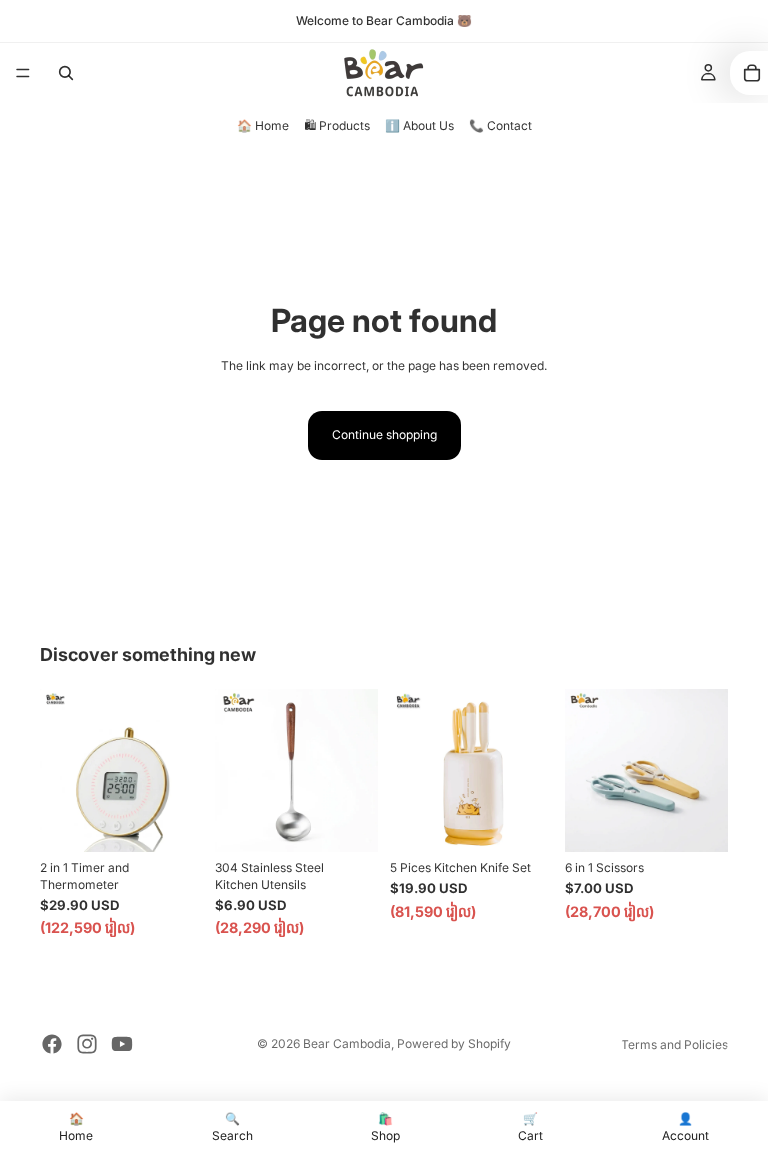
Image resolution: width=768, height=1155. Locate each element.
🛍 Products (337, 125)
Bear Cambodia (347, 1043)
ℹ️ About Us (419, 125)
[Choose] (347, 821)
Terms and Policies (674, 1044)
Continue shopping (384, 434)
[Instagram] (87, 1044)
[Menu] (23, 73)
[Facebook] (52, 1044)
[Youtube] (122, 1044)
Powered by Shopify (454, 1043)
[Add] (172, 821)
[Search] (66, 73)
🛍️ (385, 1127)
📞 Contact (500, 125)
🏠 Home (263, 125)
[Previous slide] (62, 770)
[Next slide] (181, 770)
